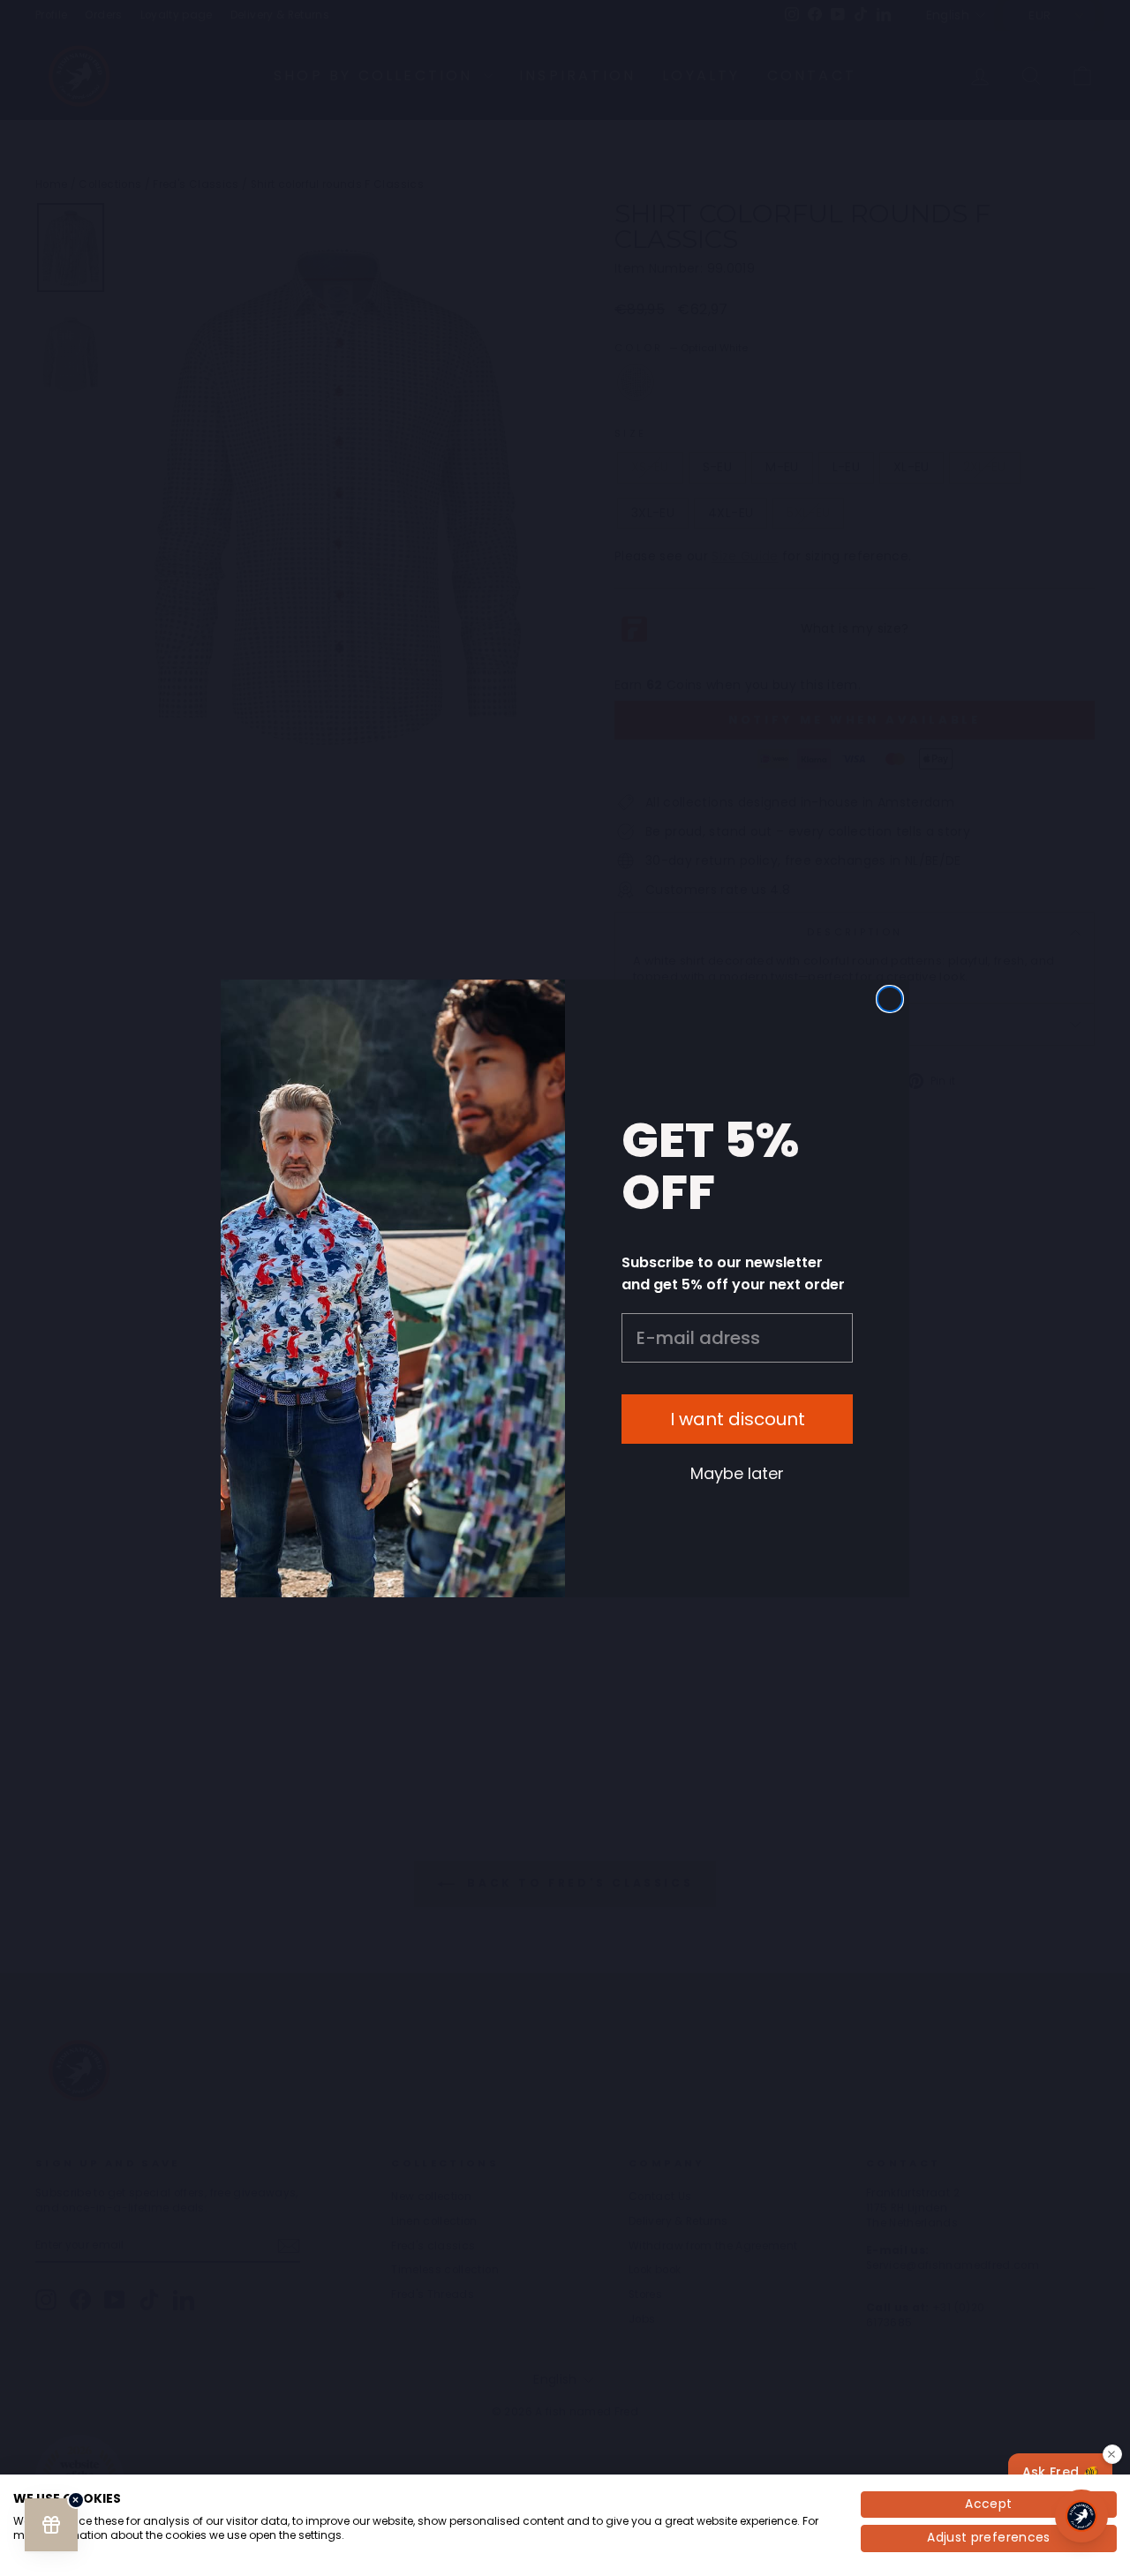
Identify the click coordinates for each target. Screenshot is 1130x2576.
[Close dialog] (890, 999)
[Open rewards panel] (51, 2525)
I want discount (738, 1419)
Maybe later (737, 1473)
